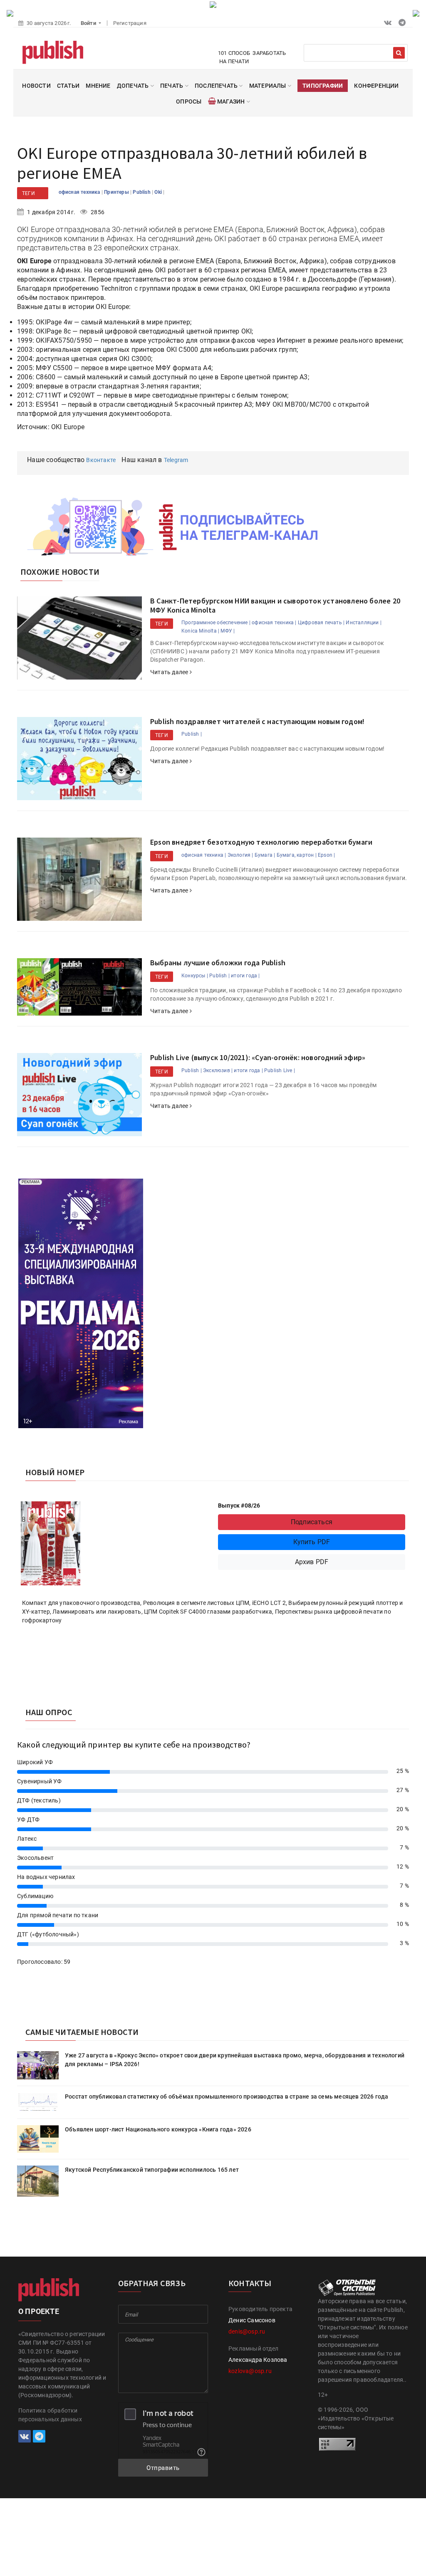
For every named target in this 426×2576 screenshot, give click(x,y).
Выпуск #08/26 (239, 1506)
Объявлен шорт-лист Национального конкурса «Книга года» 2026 (158, 2129)
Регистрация (130, 23)
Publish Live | (280, 1070)
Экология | (240, 855)
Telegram (176, 460)
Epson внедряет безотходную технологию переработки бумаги (261, 842)
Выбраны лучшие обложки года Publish (218, 963)
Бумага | (265, 855)
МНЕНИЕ (98, 86)
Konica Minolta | (200, 631)
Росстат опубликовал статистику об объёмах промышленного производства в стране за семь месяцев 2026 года (227, 2096)
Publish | (192, 734)
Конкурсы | (195, 976)
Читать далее (170, 672)
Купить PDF (312, 1542)
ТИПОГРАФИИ (323, 86)
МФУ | (228, 631)
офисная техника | (274, 623)
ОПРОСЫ (189, 101)
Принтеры (117, 192)
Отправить (163, 2468)
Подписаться (312, 1522)
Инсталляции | (364, 623)
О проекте (39, 2311)
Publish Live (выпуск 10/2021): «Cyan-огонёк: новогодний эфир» (258, 1057)
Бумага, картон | (297, 855)
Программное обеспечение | (216, 623)
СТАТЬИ (68, 86)
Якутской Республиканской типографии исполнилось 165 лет (152, 2170)
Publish (142, 192)
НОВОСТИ (36, 86)
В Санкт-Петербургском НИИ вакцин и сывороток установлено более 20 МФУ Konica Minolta (275, 605)
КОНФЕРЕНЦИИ (376, 86)
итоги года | (245, 976)
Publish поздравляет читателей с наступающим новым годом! (257, 721)
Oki (159, 192)
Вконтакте (101, 460)
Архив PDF (312, 1562)
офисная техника (80, 192)
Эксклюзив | (218, 1070)
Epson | (326, 855)
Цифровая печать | (321, 623)
